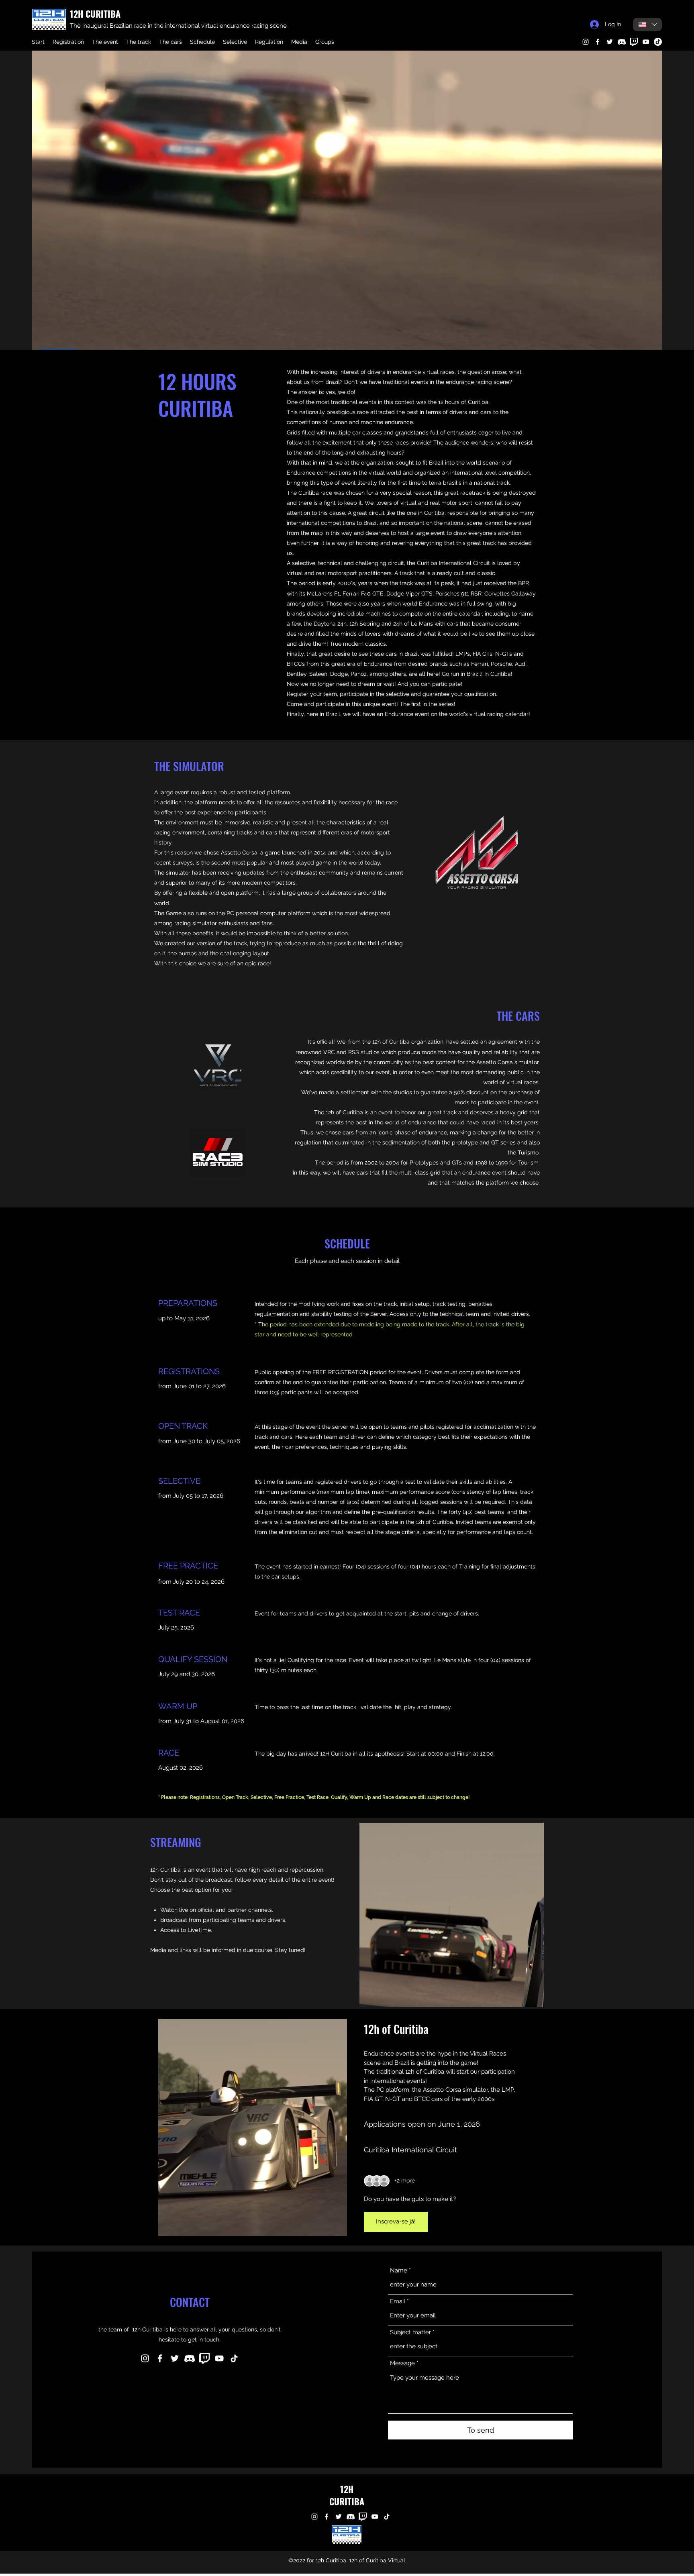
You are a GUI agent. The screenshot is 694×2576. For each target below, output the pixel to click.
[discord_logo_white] (622, 42)
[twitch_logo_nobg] (634, 42)
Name (399, 2271)
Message (402, 2363)
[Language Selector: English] (647, 24)
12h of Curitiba (396, 2029)
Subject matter (410, 2332)
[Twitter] (610, 42)
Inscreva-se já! (396, 2221)
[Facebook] (598, 42)
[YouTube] (646, 42)
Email (398, 2302)
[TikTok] (658, 42)
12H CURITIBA (95, 14)
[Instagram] (586, 42)
